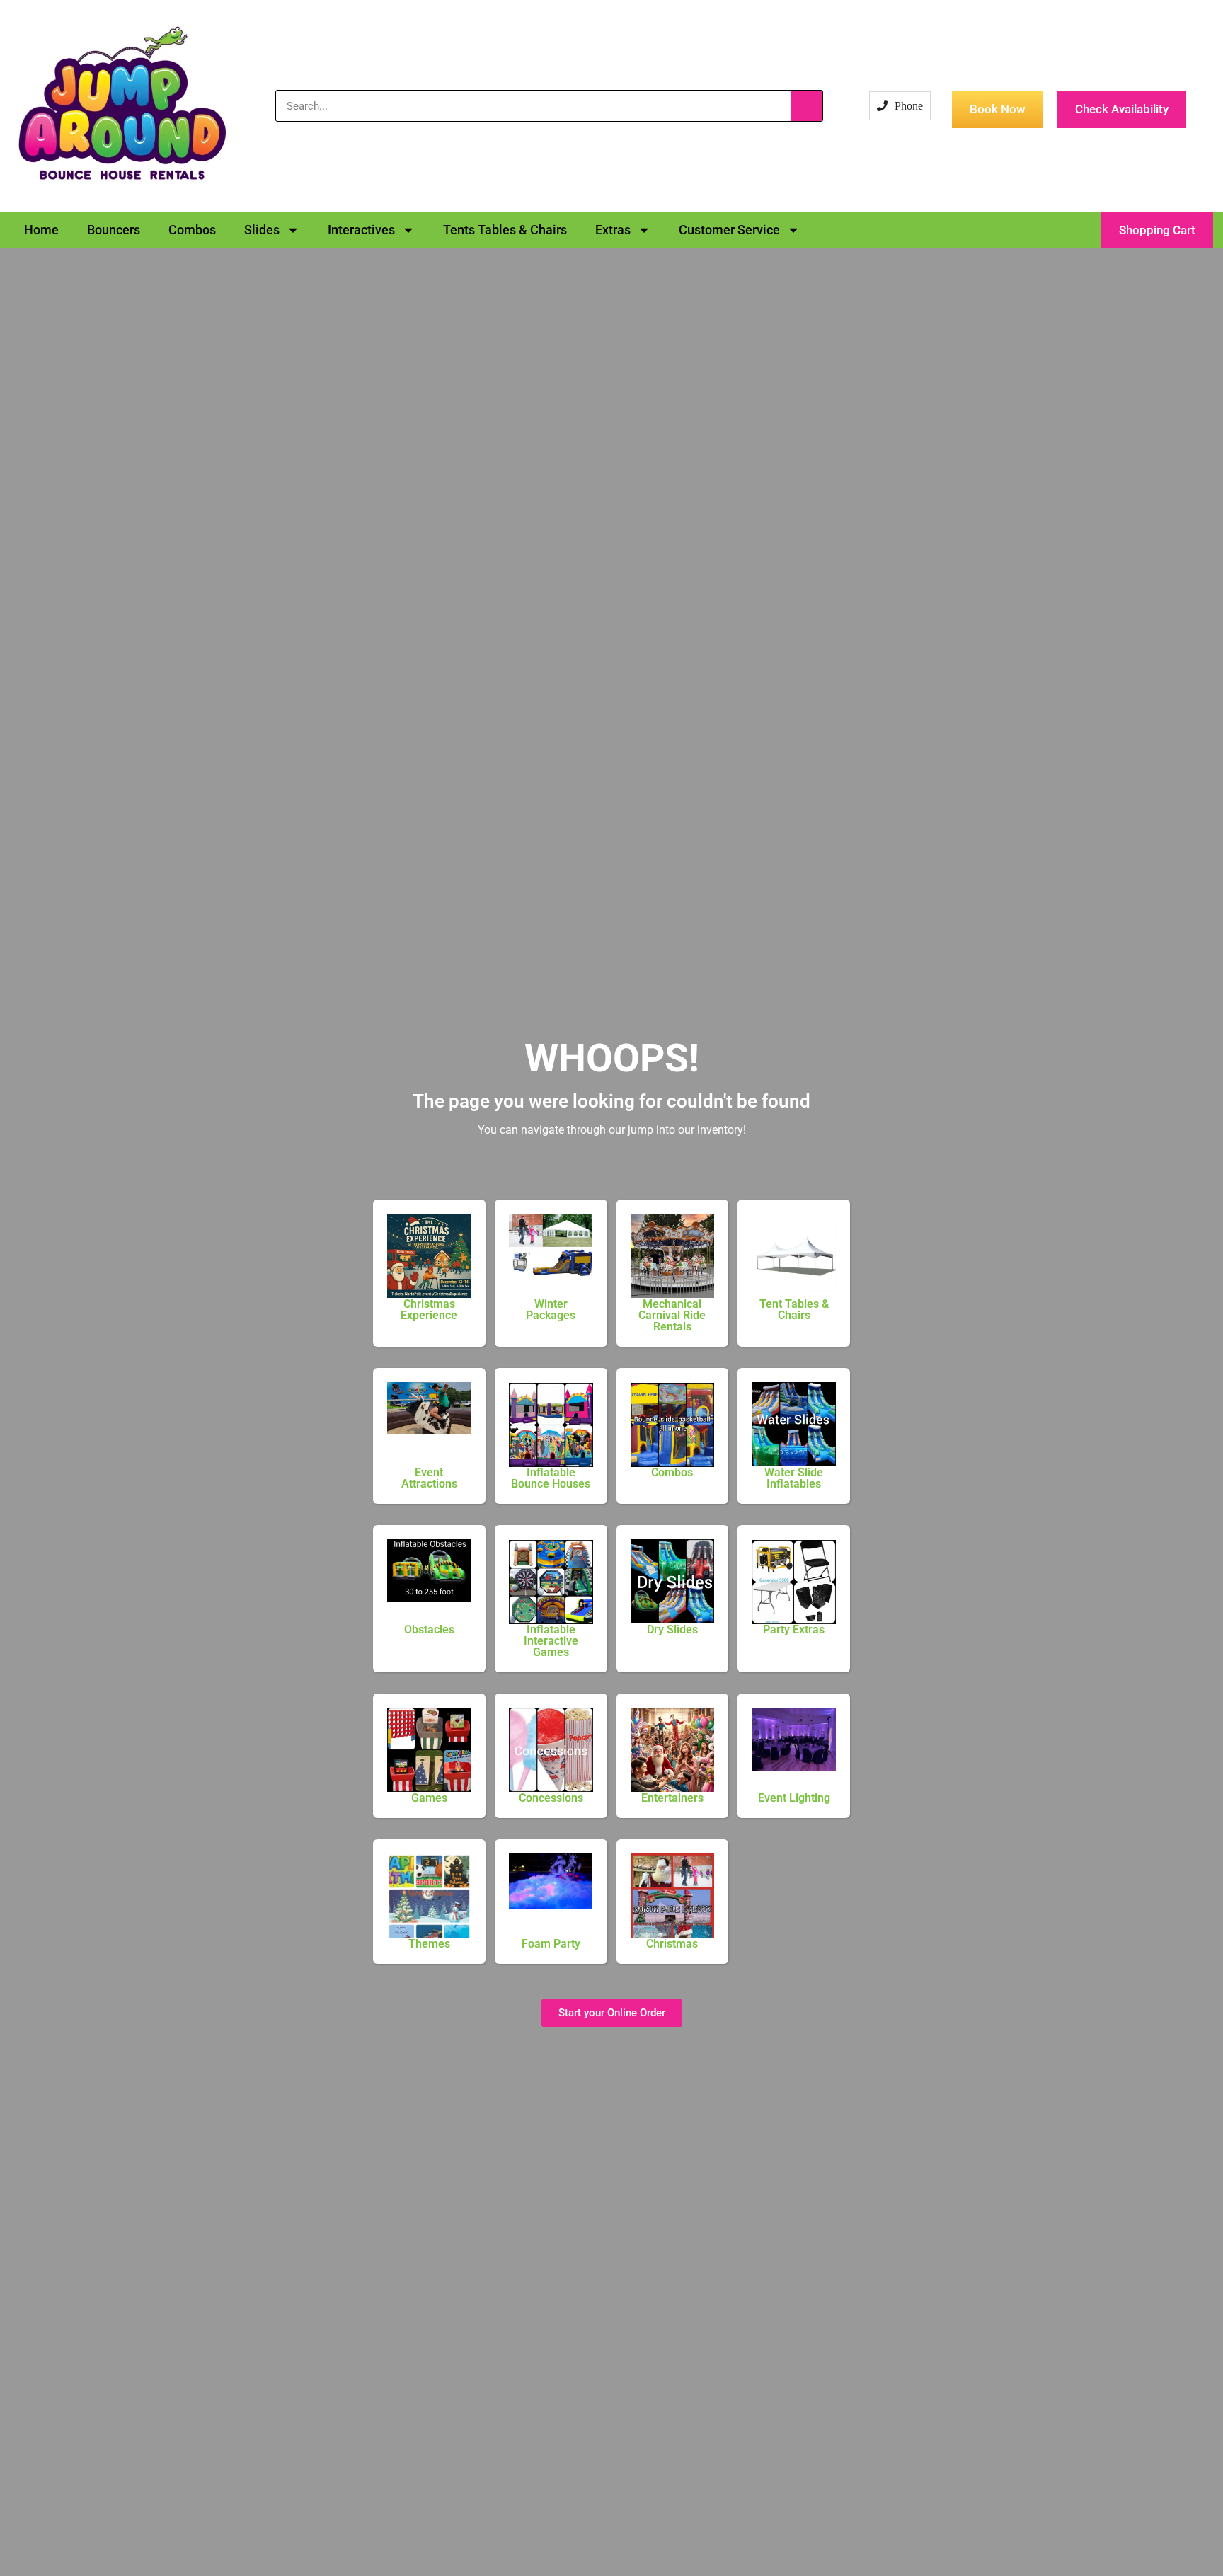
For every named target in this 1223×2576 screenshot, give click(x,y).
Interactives (361, 230)
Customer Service (729, 230)
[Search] (806, 106)
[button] (1157, 230)
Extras (613, 230)
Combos (192, 230)
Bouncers (114, 230)
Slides (262, 230)
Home (41, 230)
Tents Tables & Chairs (505, 230)
